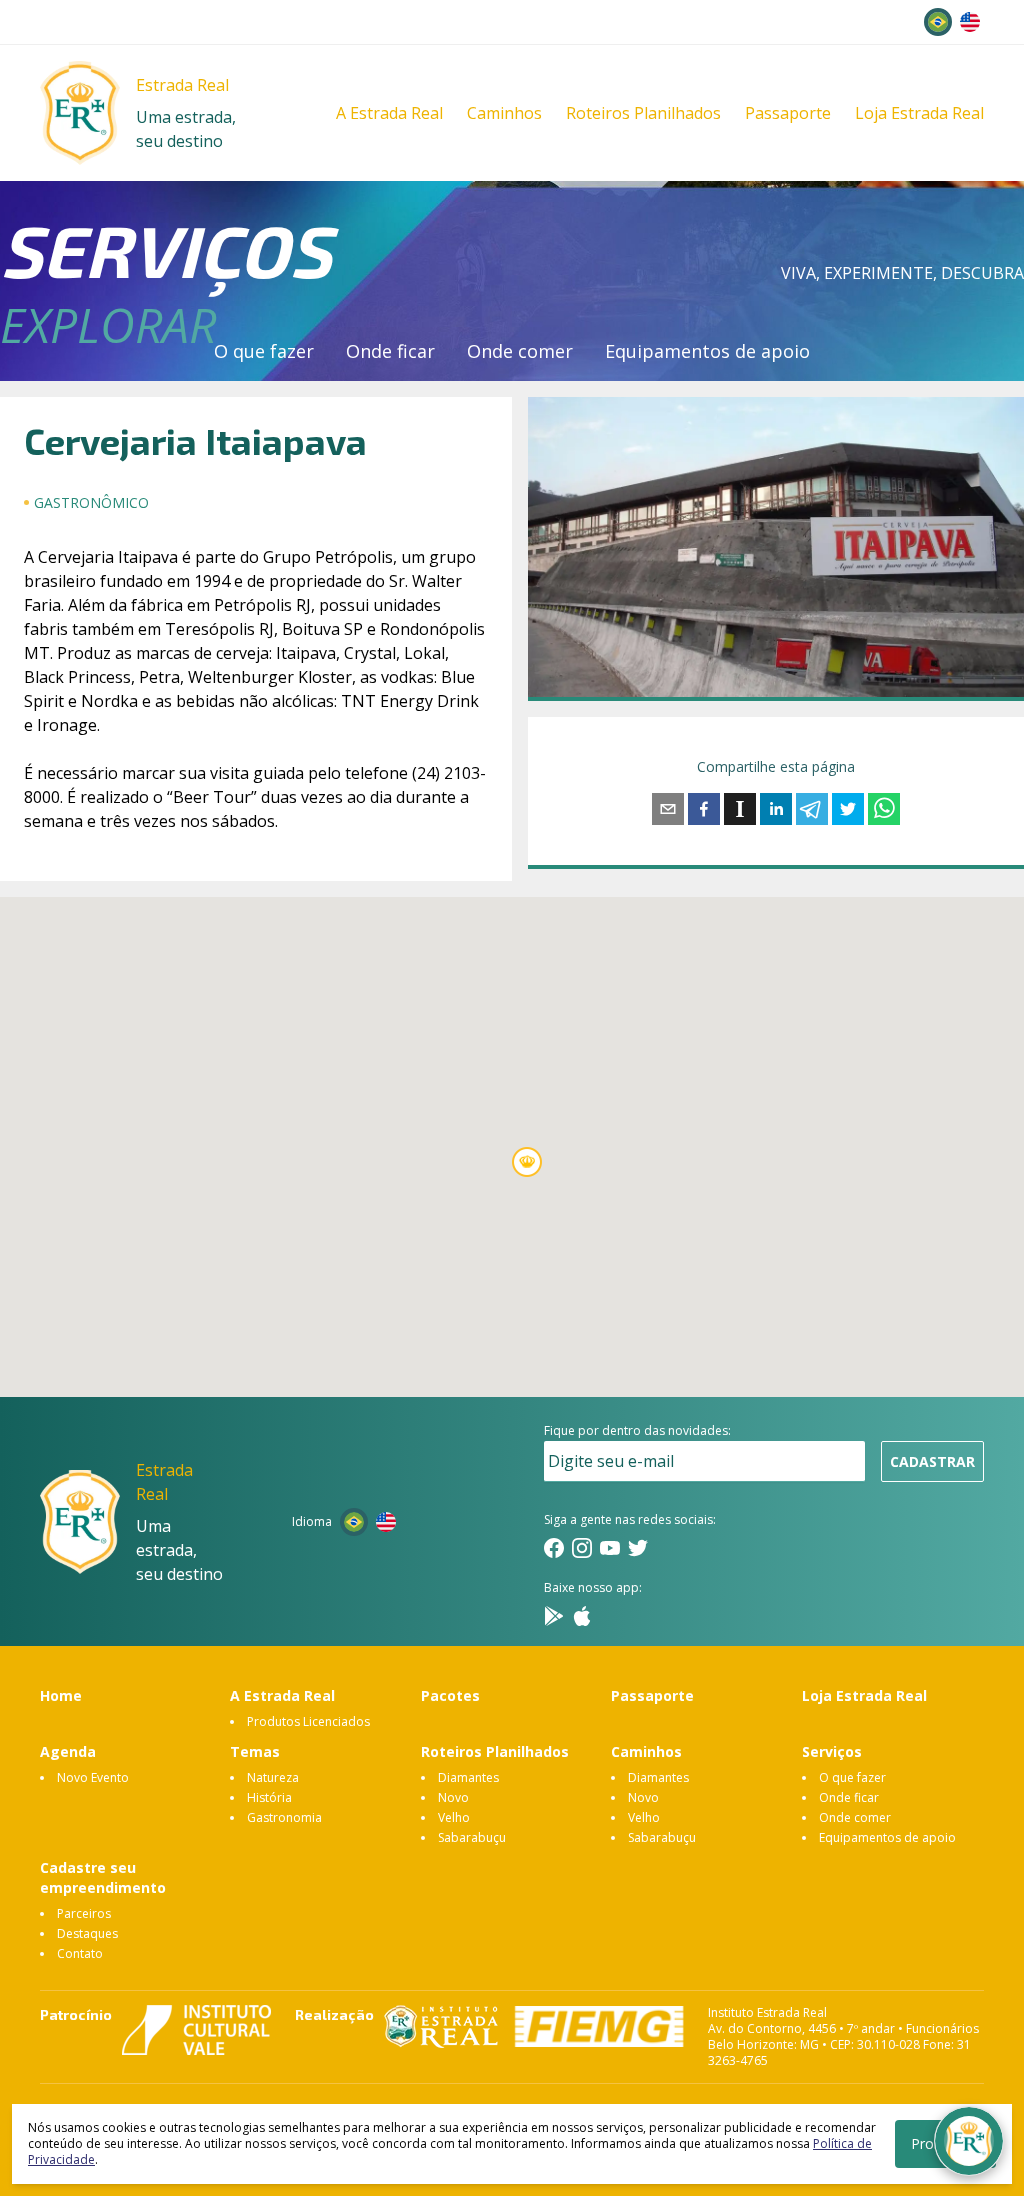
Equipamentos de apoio (707, 351)
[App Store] (582, 1616)
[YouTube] (610, 1548)
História (269, 1797)
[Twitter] (638, 1548)
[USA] (970, 22)
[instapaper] (740, 809)
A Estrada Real (389, 113)
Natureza (273, 1777)
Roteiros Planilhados (643, 113)
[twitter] (848, 809)
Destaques (87, 1933)
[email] (668, 809)
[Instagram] (582, 1548)
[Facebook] (554, 1548)
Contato (80, 1953)
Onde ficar (390, 351)
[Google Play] (554, 1616)
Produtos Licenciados (308, 1721)
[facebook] (704, 809)
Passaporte (788, 113)
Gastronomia (284, 1817)
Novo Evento (93, 1777)
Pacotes (450, 1695)
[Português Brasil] (938, 22)
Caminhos (504, 113)
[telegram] (812, 809)
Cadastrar (932, 1461)
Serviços (832, 1751)
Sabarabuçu (472, 1837)
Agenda (68, 1751)
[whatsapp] (884, 809)
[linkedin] (776, 809)
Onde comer (520, 351)
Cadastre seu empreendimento (103, 1877)
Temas (255, 1751)
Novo (453, 1797)
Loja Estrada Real (919, 113)
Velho (454, 1817)
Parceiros (84, 1913)
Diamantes (468, 1777)
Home (61, 1695)
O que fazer (264, 351)
